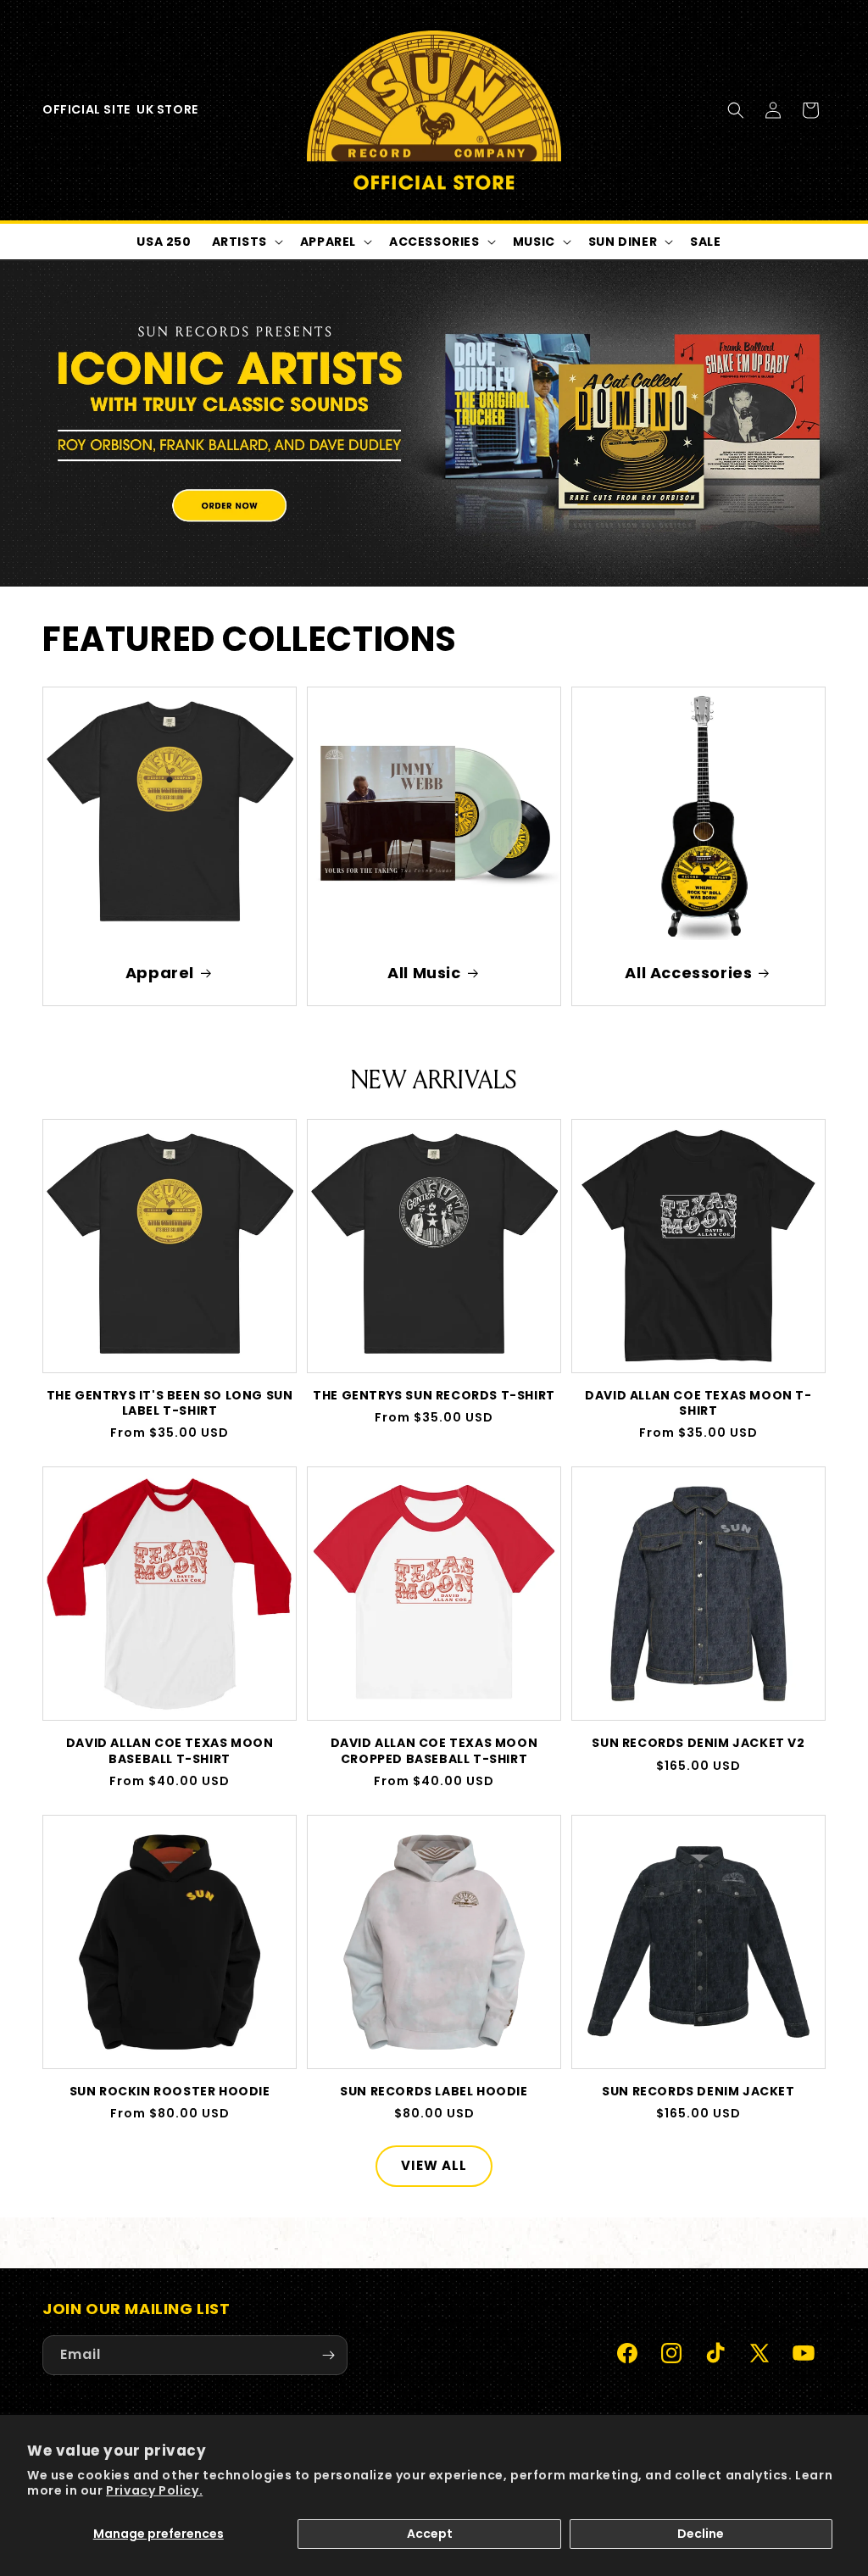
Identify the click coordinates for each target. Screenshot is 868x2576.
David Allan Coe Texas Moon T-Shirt (698, 1403)
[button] (736, 110)
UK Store (167, 109)
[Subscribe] (328, 2355)
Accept (430, 2534)
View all (434, 2165)
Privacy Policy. (154, 2490)
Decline (701, 2534)
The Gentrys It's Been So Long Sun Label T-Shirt (170, 1403)
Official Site (86, 109)
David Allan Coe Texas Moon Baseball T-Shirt (170, 1750)
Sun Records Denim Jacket (698, 2091)
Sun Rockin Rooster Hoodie (170, 2091)
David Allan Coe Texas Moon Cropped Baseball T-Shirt (434, 1750)
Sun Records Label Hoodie (434, 2091)
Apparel (160, 973)
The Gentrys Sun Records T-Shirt (434, 1395)
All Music (424, 973)
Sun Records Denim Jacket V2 (698, 1743)
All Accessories (688, 973)
